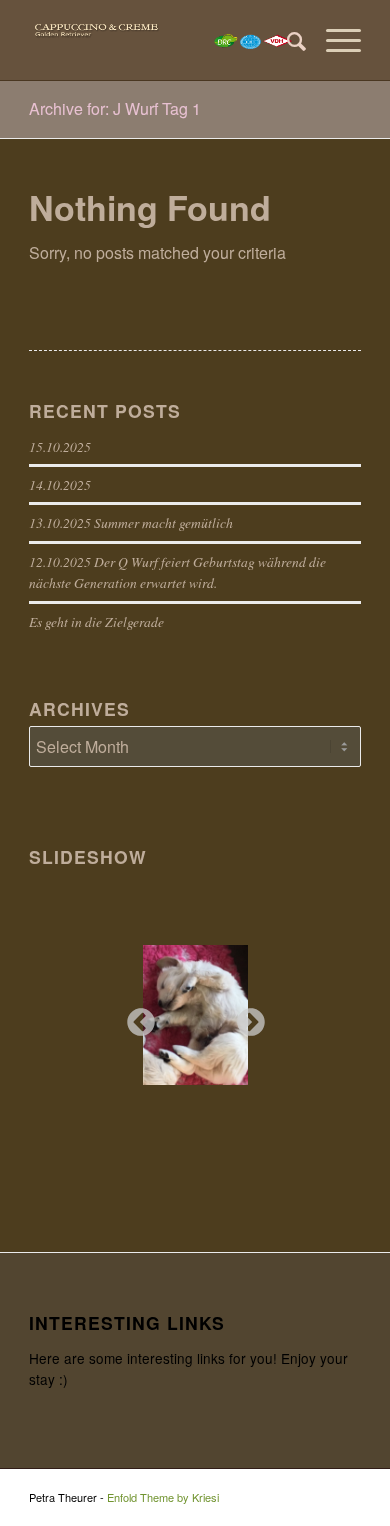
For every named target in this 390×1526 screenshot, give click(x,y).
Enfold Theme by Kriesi (163, 1497)
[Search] (286, 40)
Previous (135, 1017)
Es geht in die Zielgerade (96, 621)
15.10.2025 (60, 446)
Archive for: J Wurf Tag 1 (115, 108)
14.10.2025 (60, 484)
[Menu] (333, 40)
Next (245, 1017)
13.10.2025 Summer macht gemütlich (131, 522)
